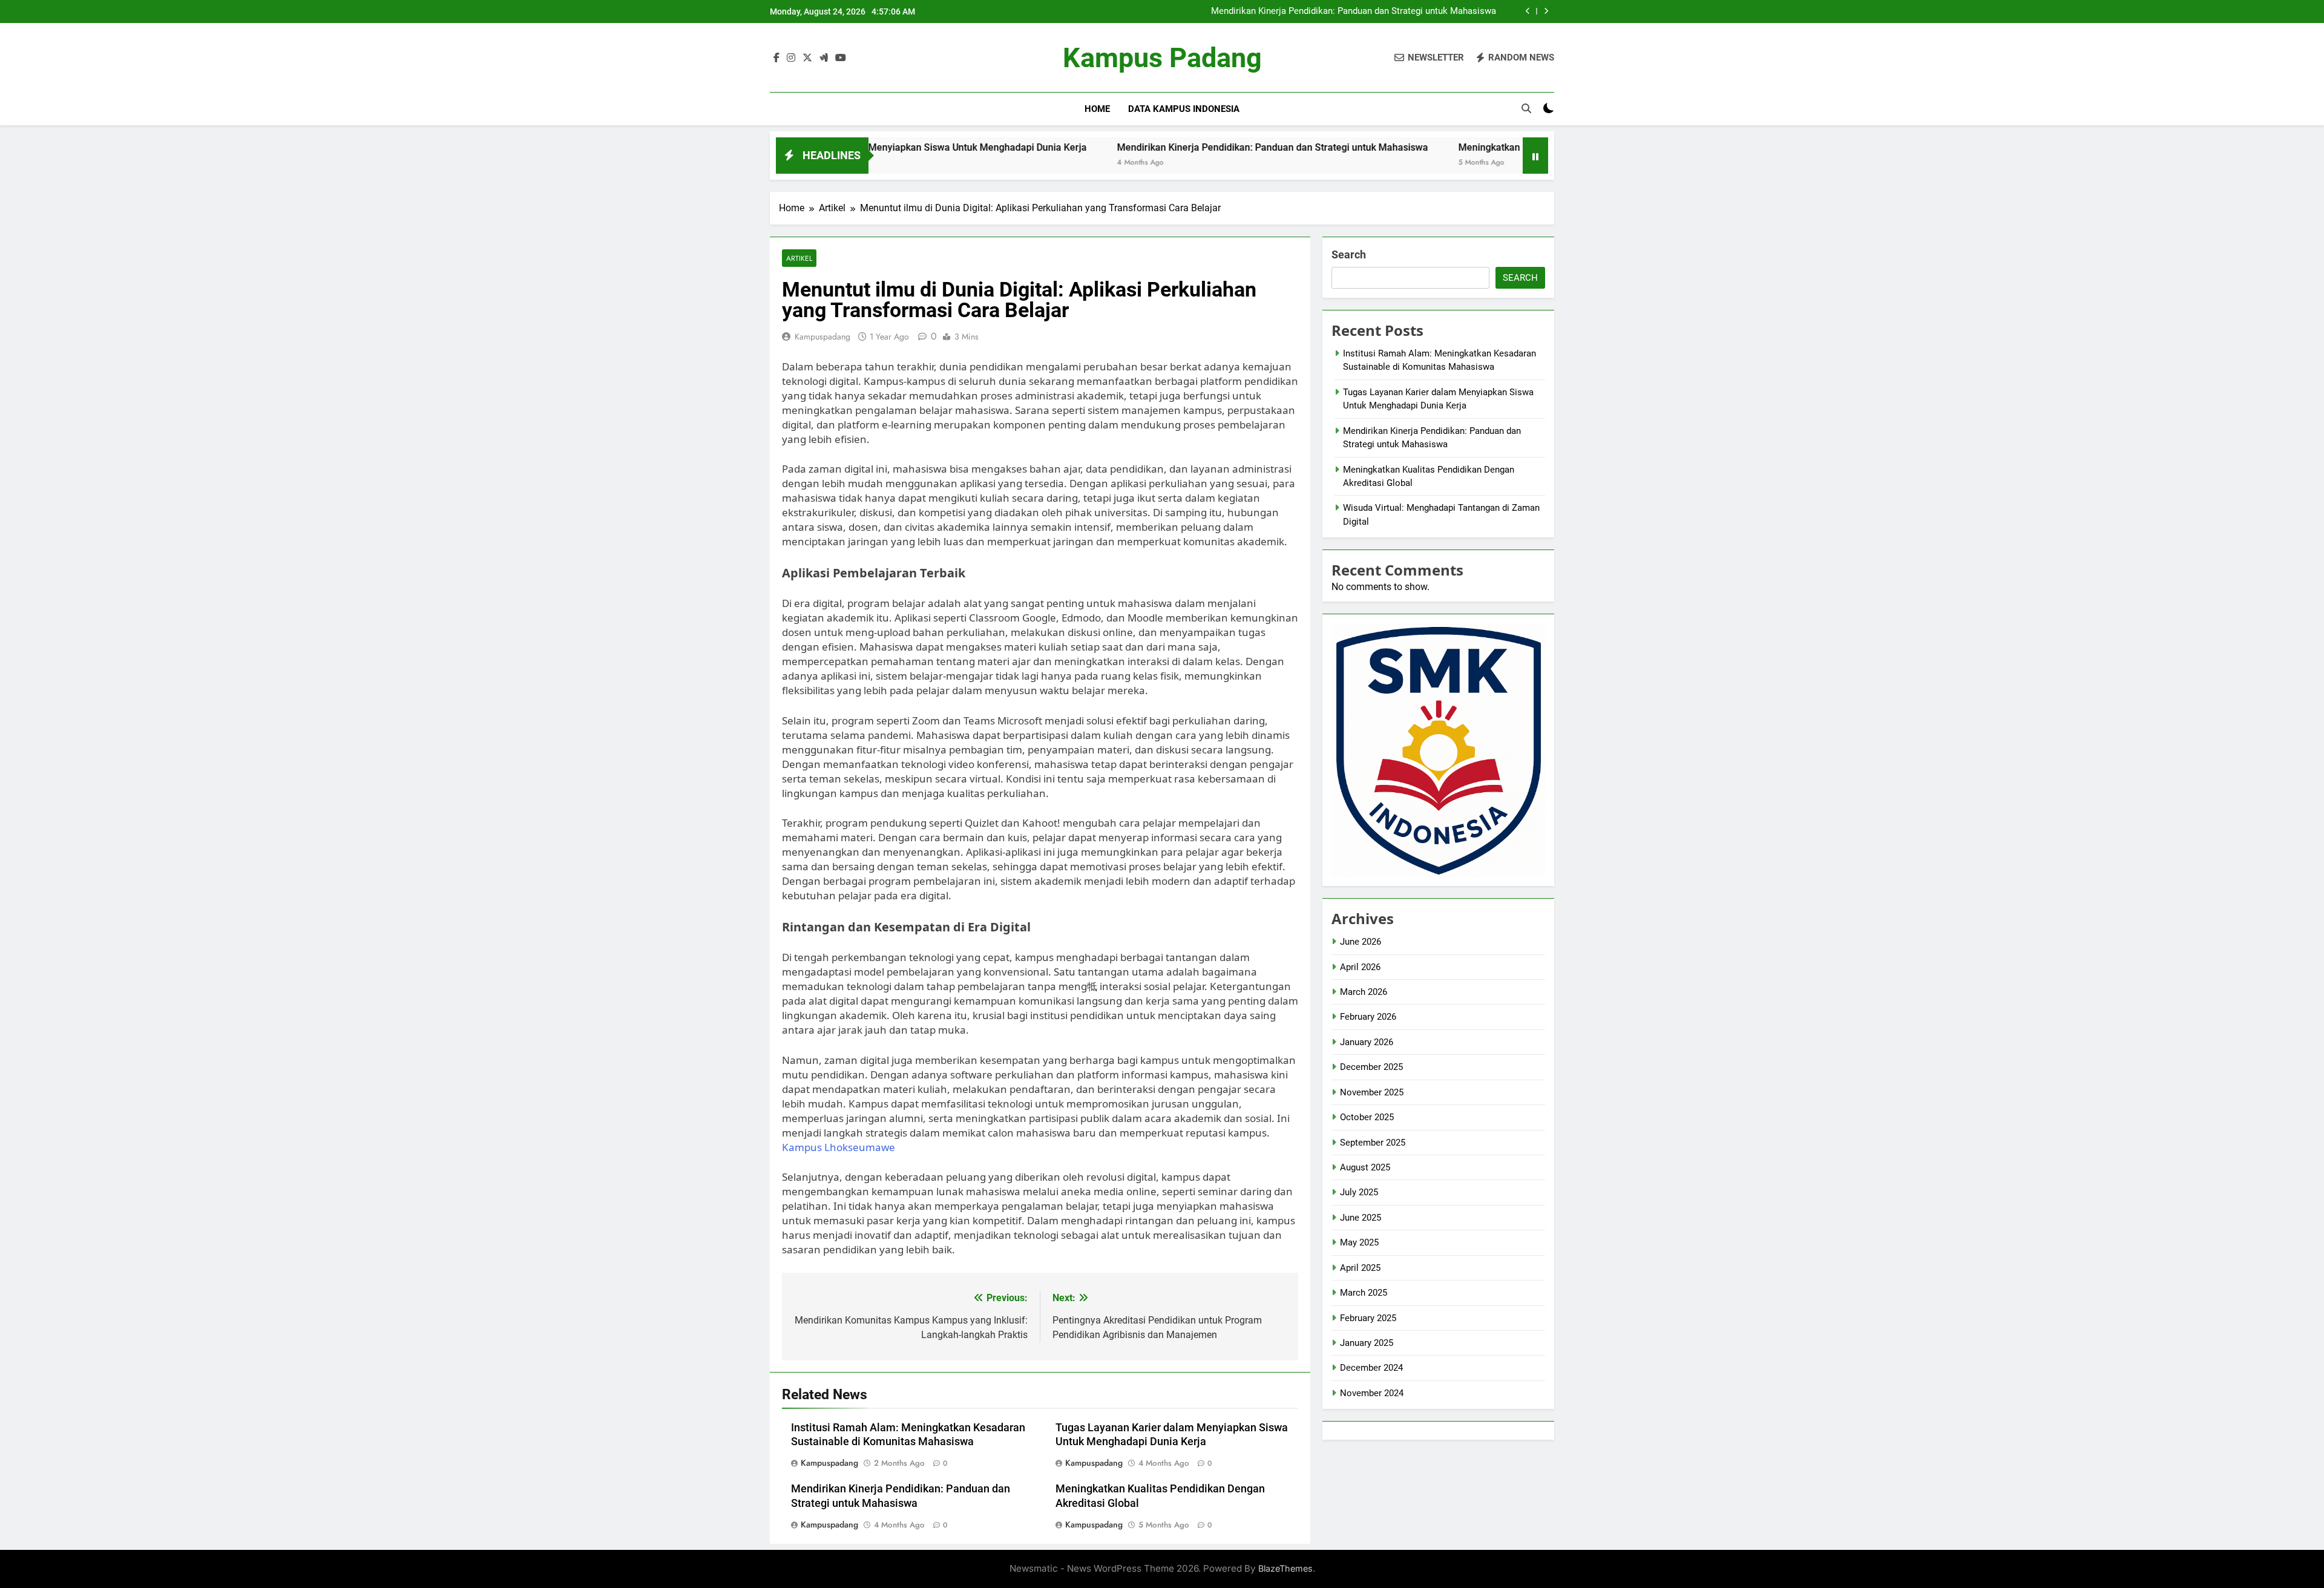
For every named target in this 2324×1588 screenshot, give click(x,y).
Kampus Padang (1162, 58)
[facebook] (776, 58)
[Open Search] (1526, 108)
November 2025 (1372, 1092)
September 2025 (1373, 1143)
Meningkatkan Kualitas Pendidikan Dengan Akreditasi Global (1482, 147)
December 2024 (1371, 1368)
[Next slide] (1546, 11)
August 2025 (1365, 1167)
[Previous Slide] (1528, 11)
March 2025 (1364, 1293)
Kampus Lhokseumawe (839, 1147)
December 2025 (1371, 1067)
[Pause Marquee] (1535, 156)
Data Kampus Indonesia (1184, 109)
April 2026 (1360, 967)
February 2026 (1368, 1017)
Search (1349, 254)
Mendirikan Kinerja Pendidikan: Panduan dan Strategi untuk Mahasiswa (1354, 11)
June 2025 (1361, 1218)
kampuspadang (822, 336)
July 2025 (1359, 1192)
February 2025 (1368, 1318)
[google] (824, 58)
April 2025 (1360, 1268)
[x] (807, 58)
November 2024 (1372, 1393)
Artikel (799, 258)
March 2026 (1364, 992)
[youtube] (841, 58)
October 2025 (1367, 1117)
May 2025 (1359, 1242)
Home (1097, 109)
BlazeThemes (1285, 1568)
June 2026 (1361, 942)
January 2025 (1367, 1343)
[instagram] (791, 58)
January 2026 (1367, 1042)
